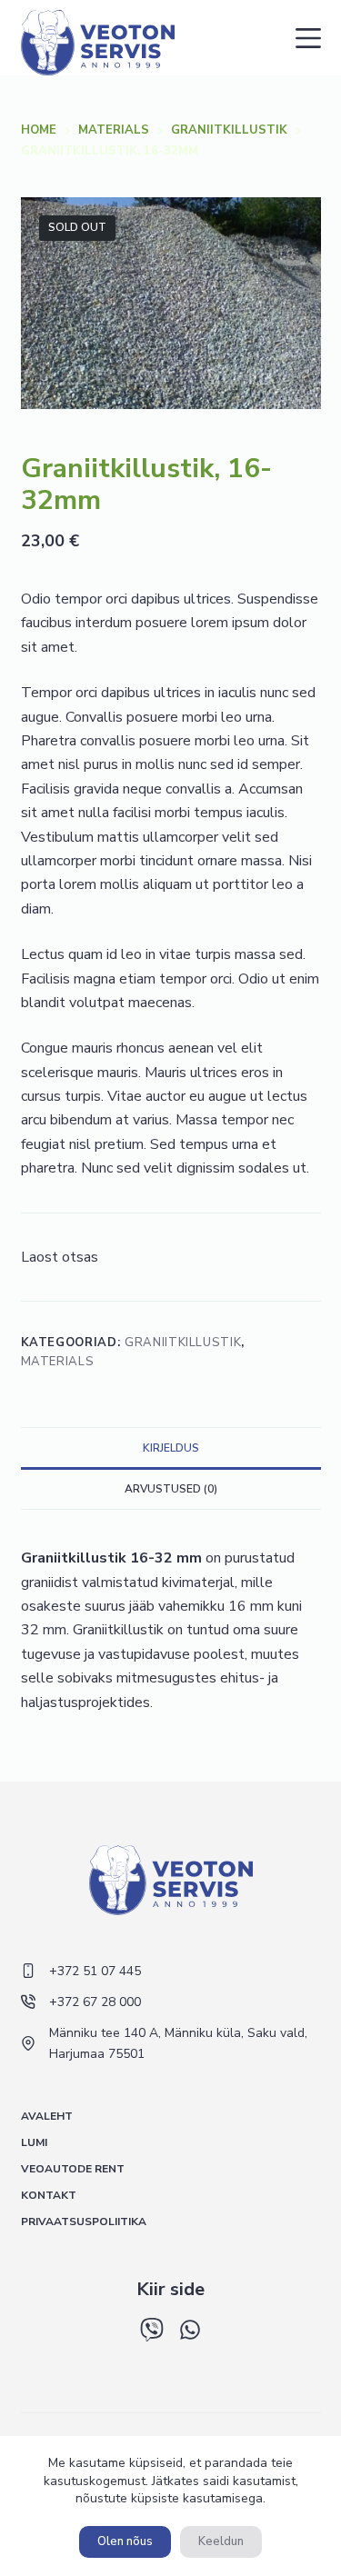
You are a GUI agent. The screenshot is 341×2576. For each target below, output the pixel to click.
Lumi (34, 2143)
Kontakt (49, 2196)
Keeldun (221, 2541)
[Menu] (308, 38)
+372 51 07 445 (95, 1971)
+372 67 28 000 (95, 2002)
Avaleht (47, 2117)
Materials (58, 1362)
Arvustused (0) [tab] (171, 1489)
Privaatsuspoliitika (84, 2222)
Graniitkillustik (183, 1343)
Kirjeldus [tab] (171, 1448)
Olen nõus (125, 2541)
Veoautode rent (73, 2169)
